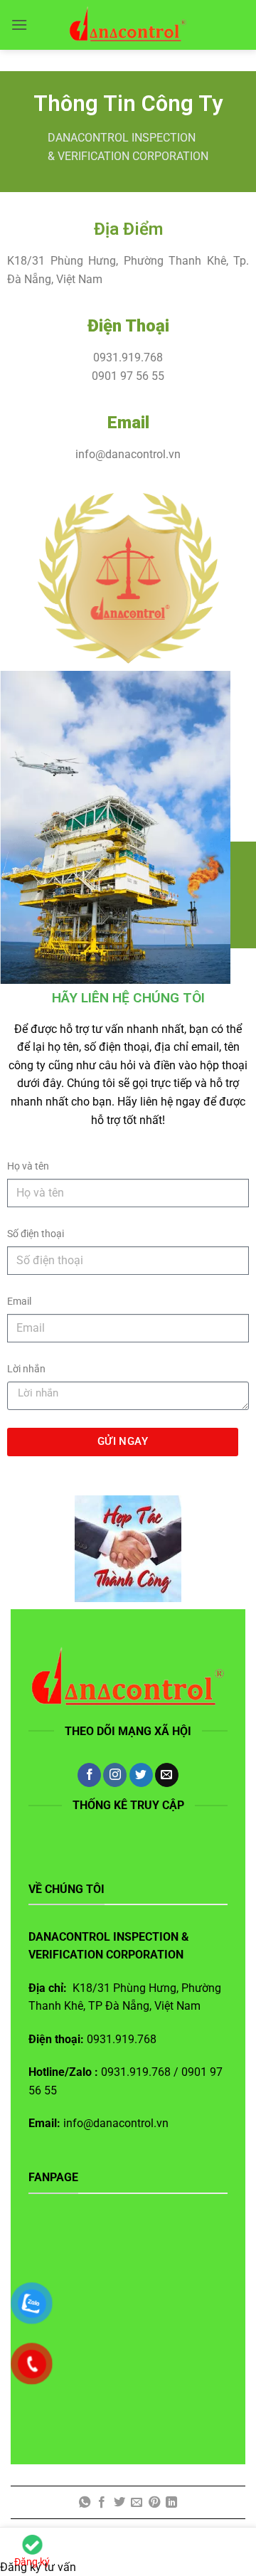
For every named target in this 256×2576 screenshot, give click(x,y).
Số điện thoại (36, 1234)
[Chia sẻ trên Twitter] (119, 2503)
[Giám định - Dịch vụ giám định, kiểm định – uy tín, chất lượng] (128, 25)
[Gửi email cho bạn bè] (137, 2503)
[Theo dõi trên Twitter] (141, 1775)
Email (19, 1302)
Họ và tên (28, 1166)
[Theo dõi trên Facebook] (89, 1775)
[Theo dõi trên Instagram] (115, 1775)
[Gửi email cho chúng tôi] (167, 1775)
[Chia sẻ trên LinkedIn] (171, 2503)
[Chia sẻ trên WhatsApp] (85, 2503)
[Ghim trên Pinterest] (154, 2503)
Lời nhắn (26, 1369)
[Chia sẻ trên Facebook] (102, 2503)
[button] (19, 25)
